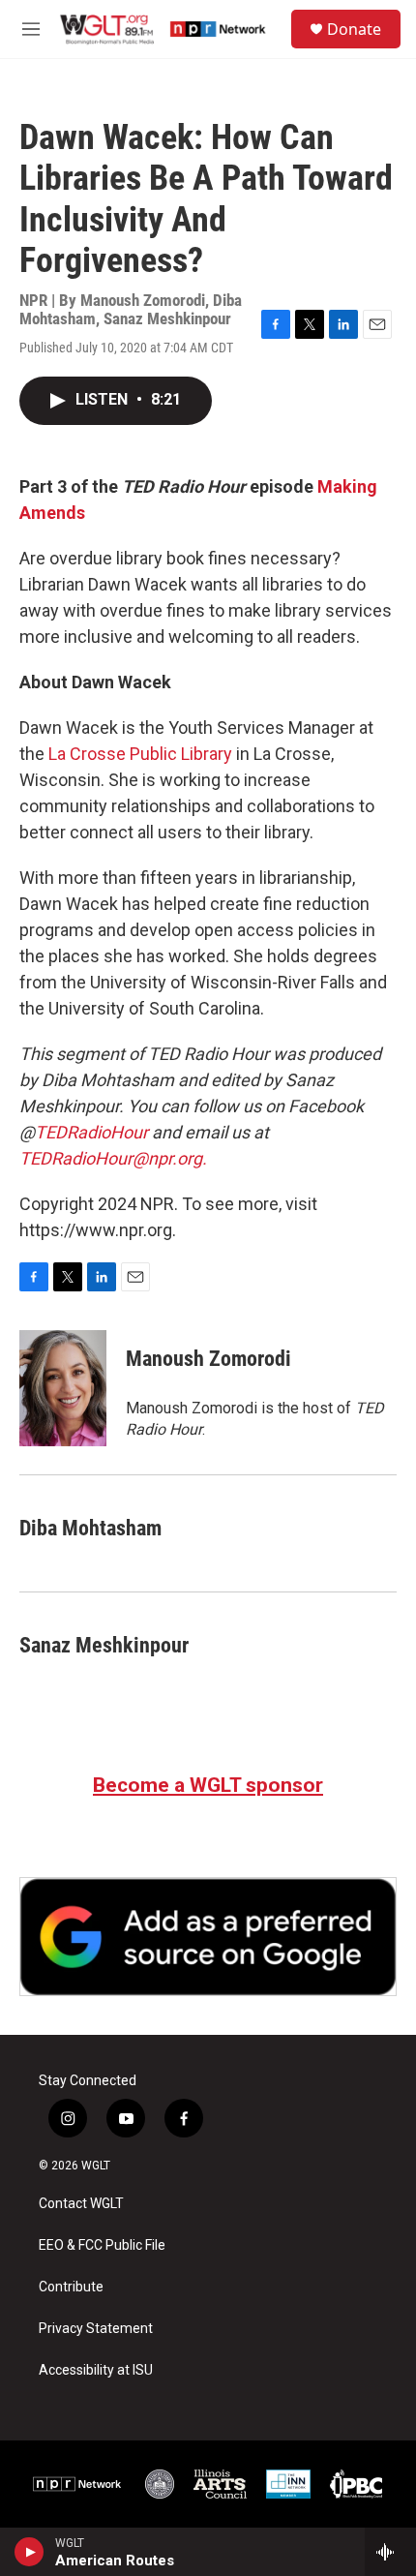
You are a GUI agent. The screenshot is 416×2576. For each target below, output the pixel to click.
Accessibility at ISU (96, 2370)
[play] (30, 2552)
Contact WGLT (81, 2204)
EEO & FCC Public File (102, 2245)
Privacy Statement (96, 2329)
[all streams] (390, 2552)
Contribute (71, 2287)
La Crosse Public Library (140, 754)
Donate (354, 29)
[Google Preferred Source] (208, 1937)
